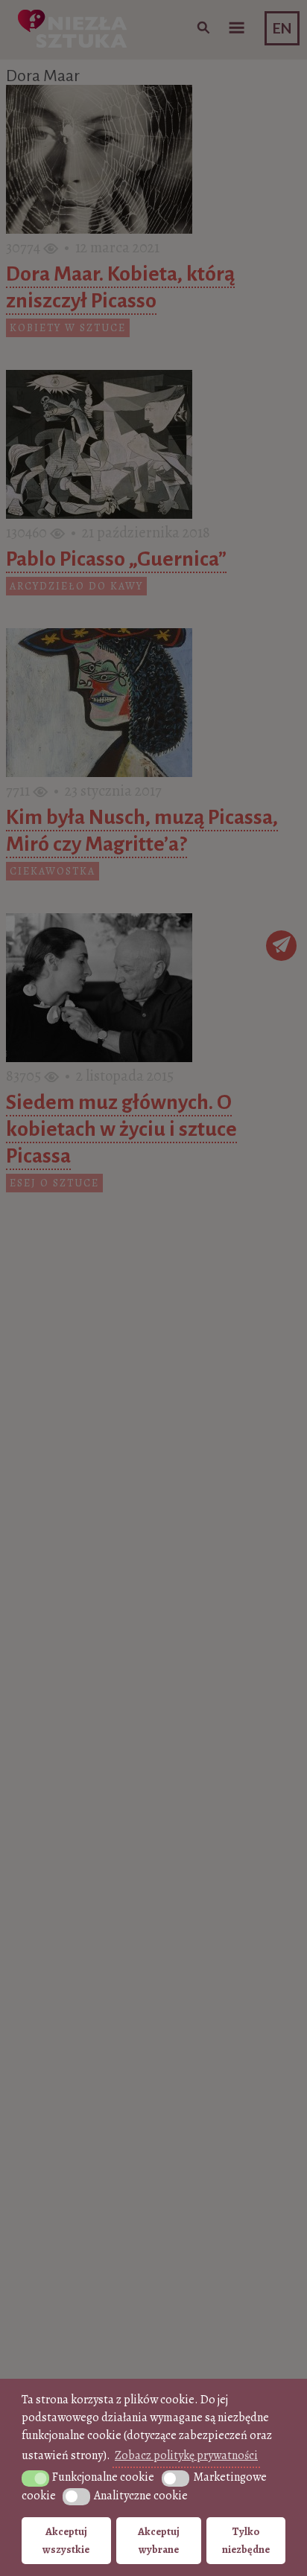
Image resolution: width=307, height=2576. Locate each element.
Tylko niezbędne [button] (246, 2540)
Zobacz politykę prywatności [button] (186, 2455)
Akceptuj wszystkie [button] (66, 2540)
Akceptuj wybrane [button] (159, 2540)
